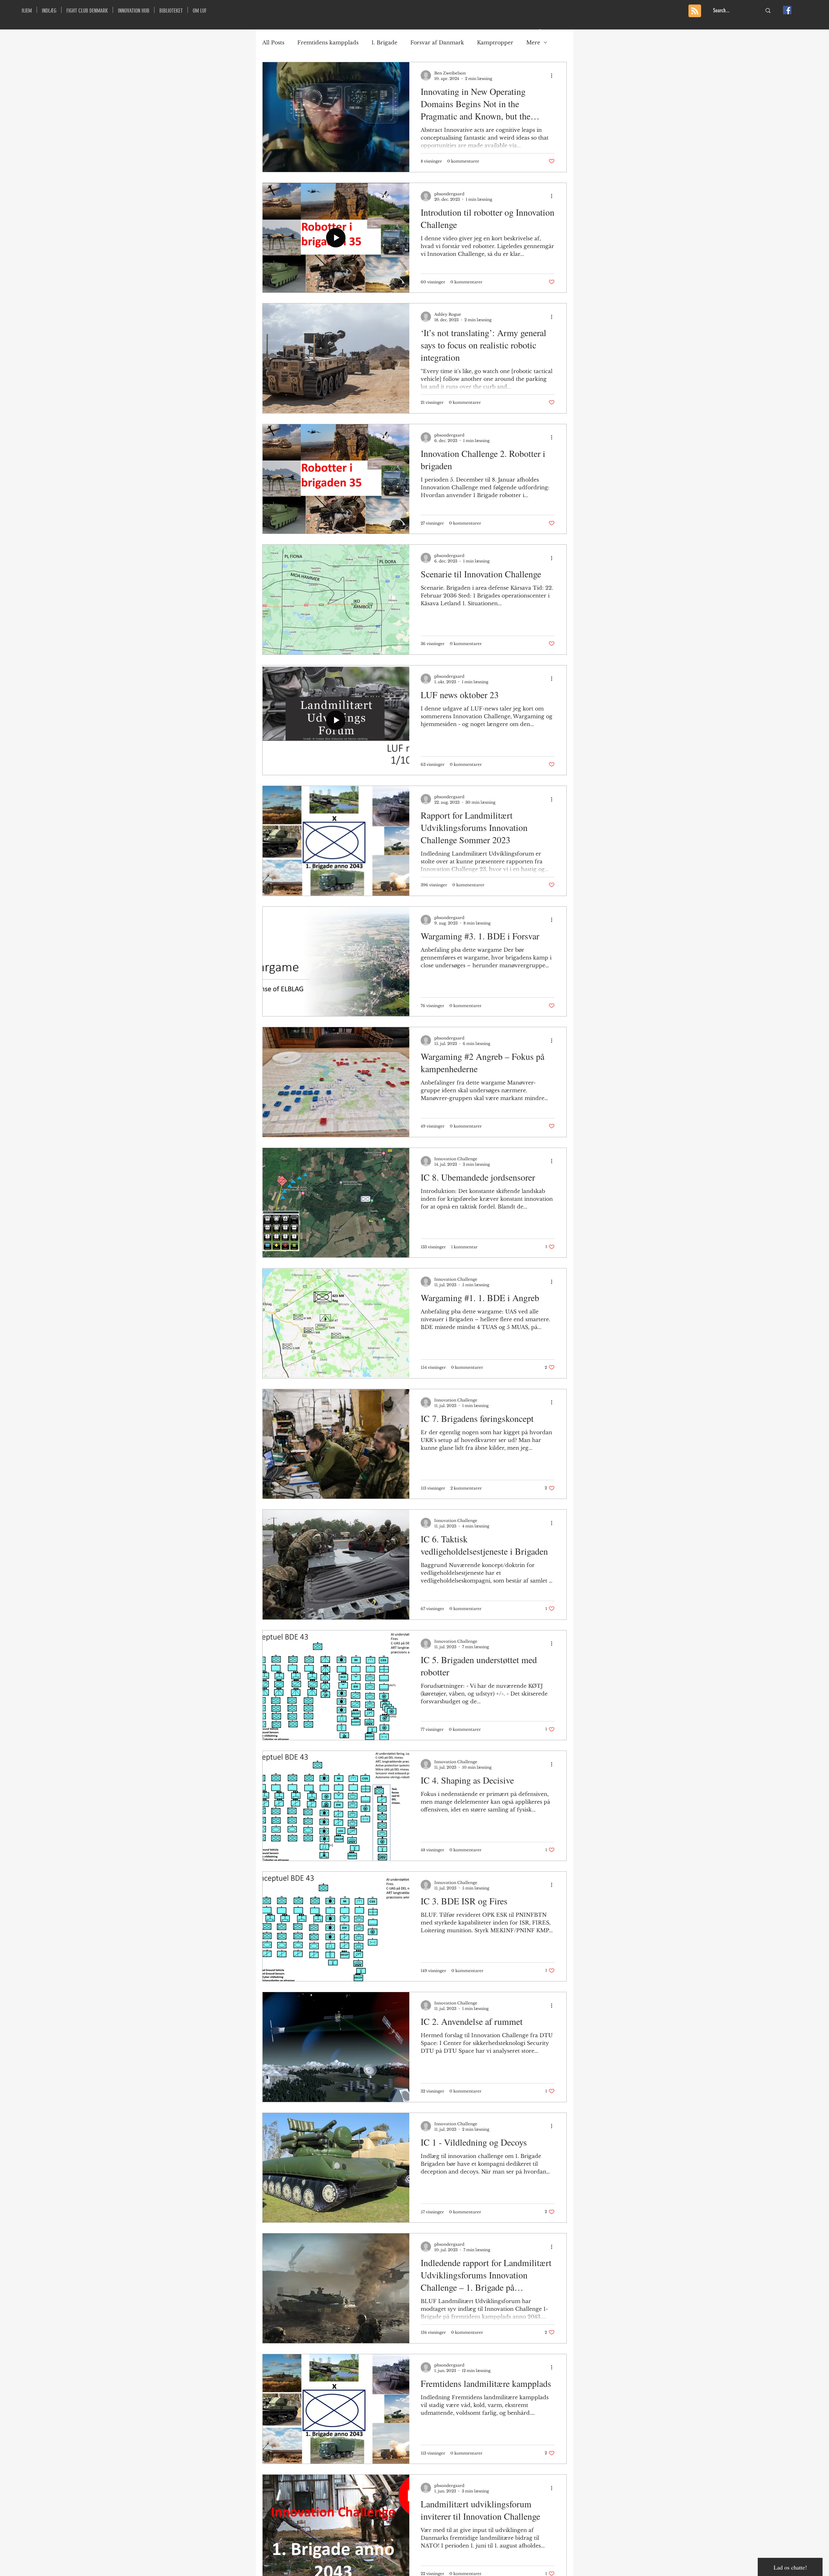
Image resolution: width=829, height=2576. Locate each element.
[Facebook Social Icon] (787, 10)
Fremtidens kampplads (328, 42)
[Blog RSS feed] (695, 11)
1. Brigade (384, 42)
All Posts (273, 42)
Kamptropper (495, 42)
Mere (533, 42)
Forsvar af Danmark (437, 42)
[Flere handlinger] (554, 75)
